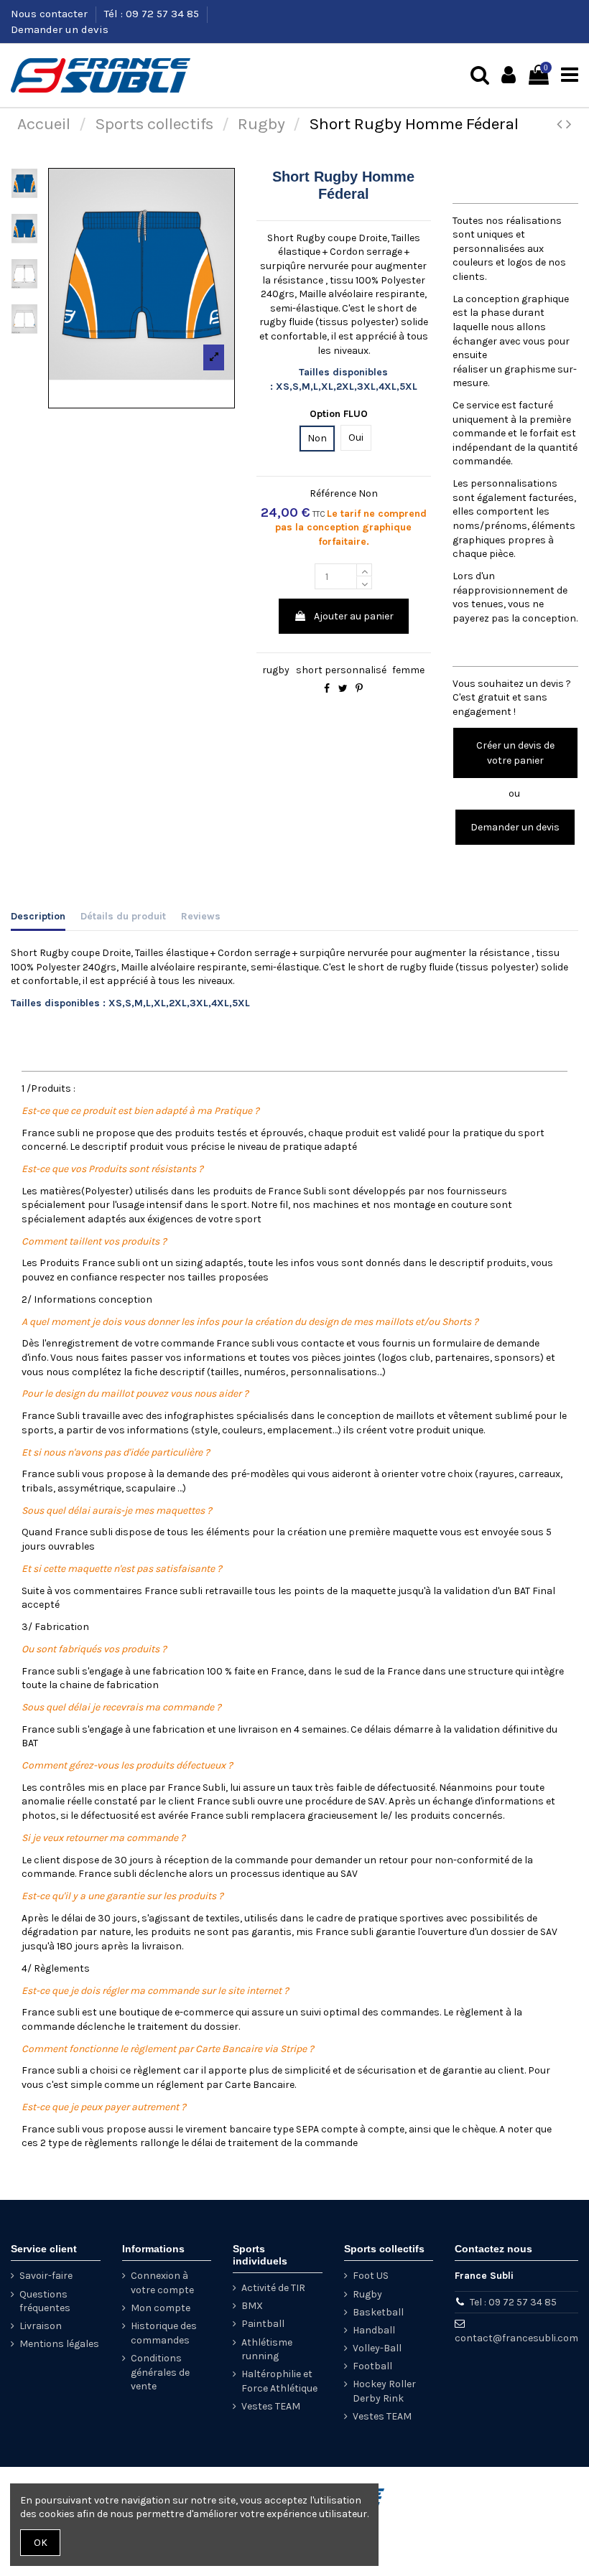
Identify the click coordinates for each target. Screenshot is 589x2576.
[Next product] (569, 124)
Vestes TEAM (271, 2406)
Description (38, 916)
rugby (276, 670)
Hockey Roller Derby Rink (384, 2391)
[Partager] (327, 689)
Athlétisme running (267, 2350)
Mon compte (161, 2308)
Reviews (201, 916)
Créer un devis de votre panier (515, 753)
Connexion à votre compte (162, 2283)
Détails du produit (123, 916)
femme (408, 670)
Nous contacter (51, 14)
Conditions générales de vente (160, 2372)
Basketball (378, 2312)
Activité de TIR (273, 2288)
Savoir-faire (46, 2276)
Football (372, 2366)
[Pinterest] (359, 689)
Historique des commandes (164, 2333)
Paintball (263, 2324)
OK (41, 2543)
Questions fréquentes (45, 2301)
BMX (252, 2306)
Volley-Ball (377, 2348)
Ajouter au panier (354, 616)
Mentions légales (59, 2344)
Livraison (41, 2326)
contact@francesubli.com (516, 2338)
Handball (374, 2330)
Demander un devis (60, 29)
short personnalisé (341, 670)
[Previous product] (561, 124)
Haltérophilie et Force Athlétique (279, 2381)
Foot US (371, 2276)
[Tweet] (343, 689)
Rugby (367, 2294)
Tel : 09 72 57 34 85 (513, 2302)
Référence (333, 493)
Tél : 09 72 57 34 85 (153, 14)
